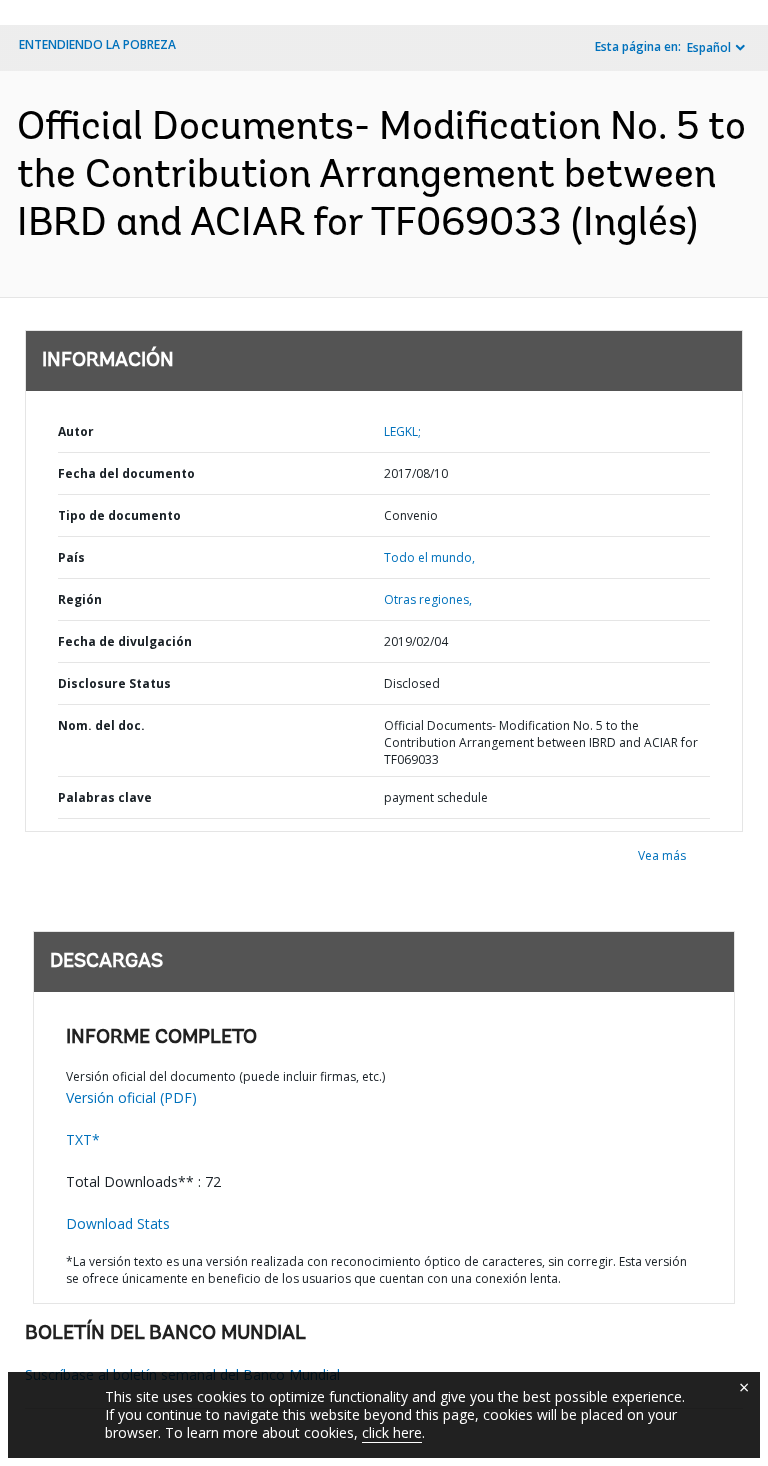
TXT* (83, 1139)
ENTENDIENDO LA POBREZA (97, 44)
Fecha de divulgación (125, 641)
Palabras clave (105, 797)
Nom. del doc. (101, 725)
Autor (76, 431)
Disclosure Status (114, 683)
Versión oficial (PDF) (131, 1097)
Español (709, 47)
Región (80, 599)
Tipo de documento (119, 515)
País (71, 557)
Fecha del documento (126, 473)
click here (392, 1432)
